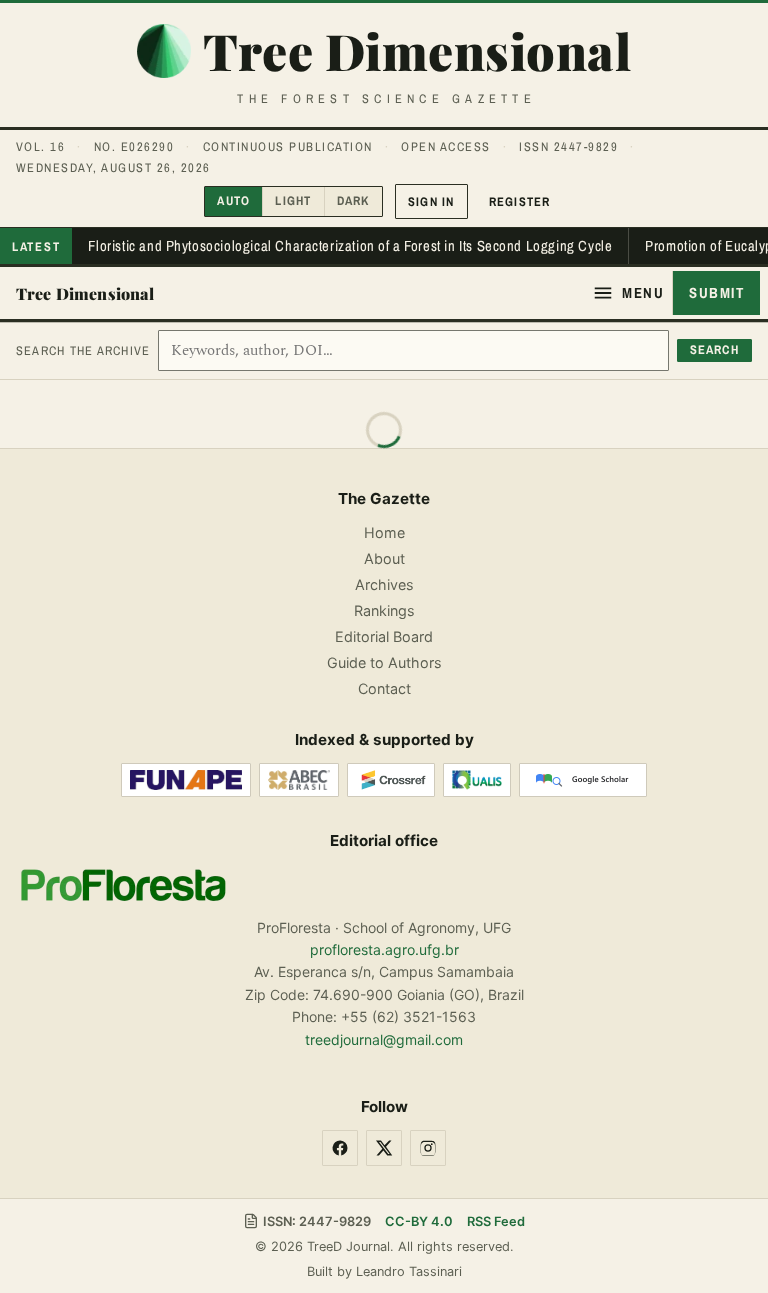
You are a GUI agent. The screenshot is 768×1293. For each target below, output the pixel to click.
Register (520, 201)
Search (715, 349)
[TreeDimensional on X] (384, 1148)
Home (384, 532)
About (384, 558)
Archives (384, 584)
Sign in (431, 201)
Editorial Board (384, 636)
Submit (716, 293)
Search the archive (83, 350)
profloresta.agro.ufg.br (384, 949)
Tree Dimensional (85, 293)
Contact (384, 688)
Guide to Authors (384, 662)
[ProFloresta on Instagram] (428, 1148)
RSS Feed (496, 1221)
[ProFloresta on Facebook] (340, 1148)
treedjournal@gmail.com (384, 1039)
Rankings (384, 610)
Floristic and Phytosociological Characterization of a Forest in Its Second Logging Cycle (350, 246)
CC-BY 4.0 (419, 1221)
